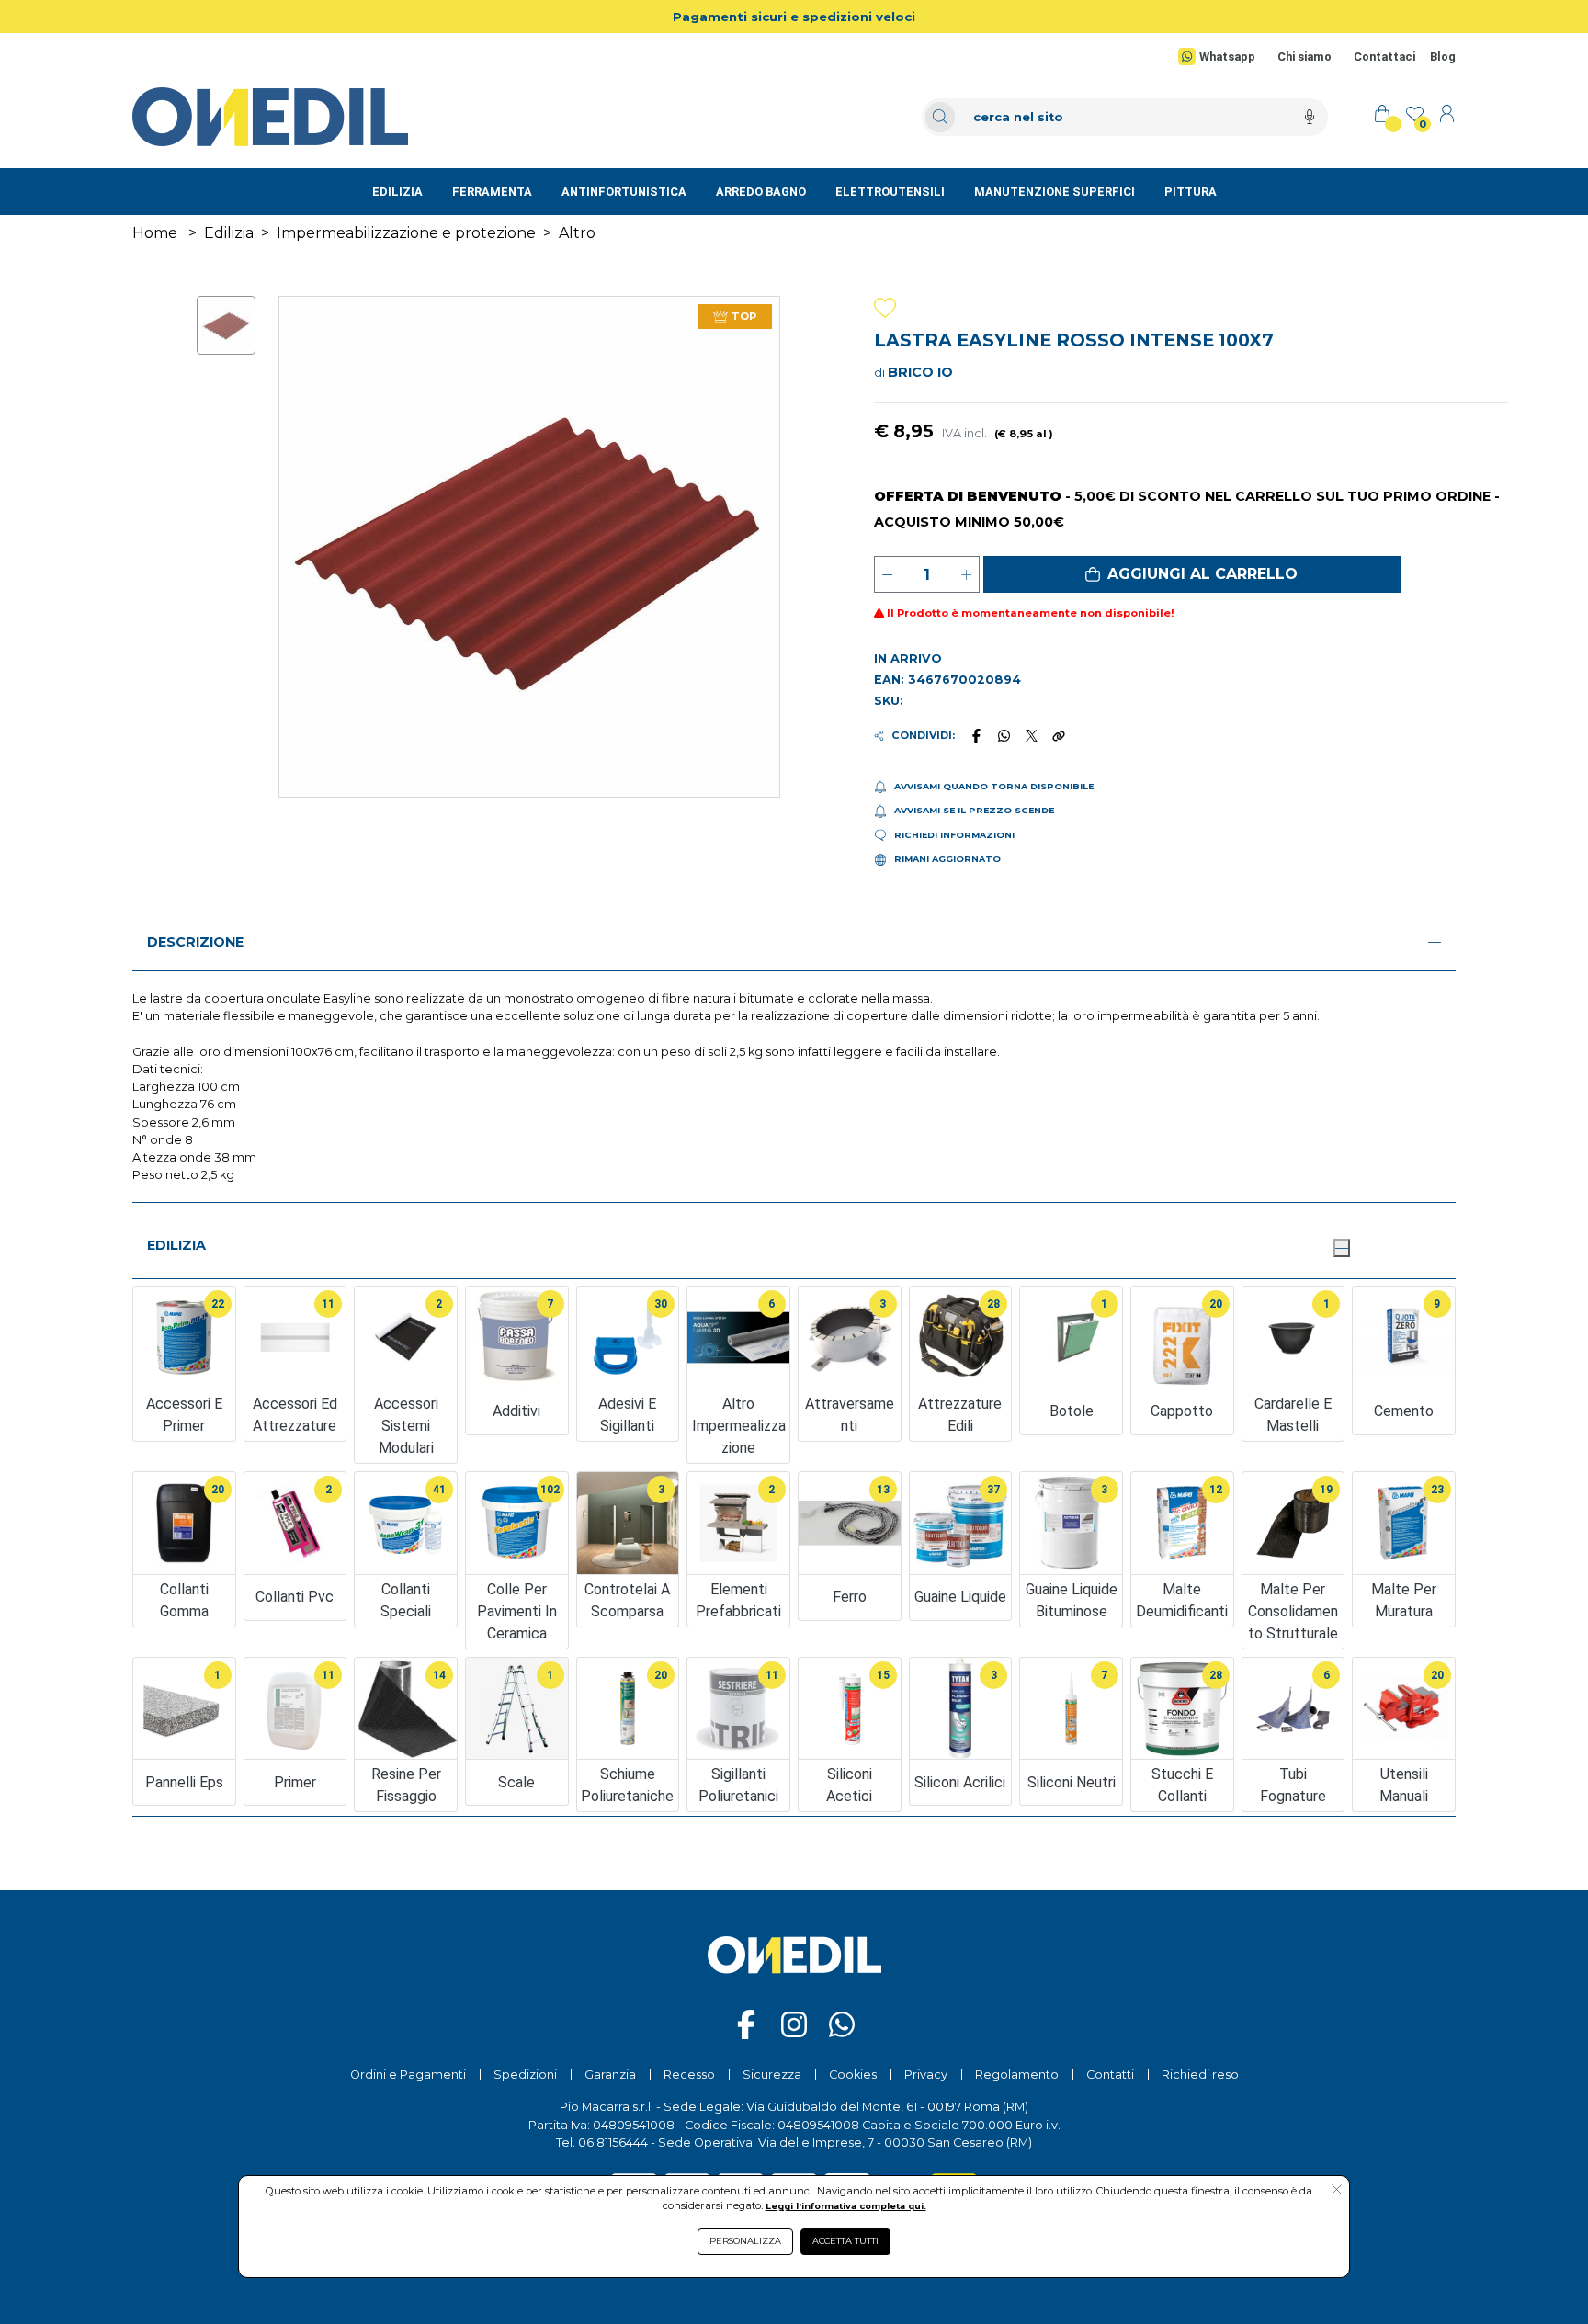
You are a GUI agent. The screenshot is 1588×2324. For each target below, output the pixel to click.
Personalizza (745, 2241)
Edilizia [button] (176, 1245)
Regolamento (1017, 2075)
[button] (1192, 574)
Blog (1443, 57)
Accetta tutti (845, 2241)
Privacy (926, 2075)
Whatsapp (1227, 57)
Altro (577, 233)
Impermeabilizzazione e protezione (406, 233)
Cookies (853, 2075)
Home (155, 233)
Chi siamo (1304, 57)
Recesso (689, 2075)
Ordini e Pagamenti (408, 2075)
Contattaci (1384, 57)
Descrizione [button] (195, 942)
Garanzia (610, 2075)
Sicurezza (772, 2075)
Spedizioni (525, 2075)
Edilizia (229, 233)
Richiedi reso (1200, 2075)
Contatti (1110, 2075)
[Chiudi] (1342, 1248)
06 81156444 (613, 2143)
